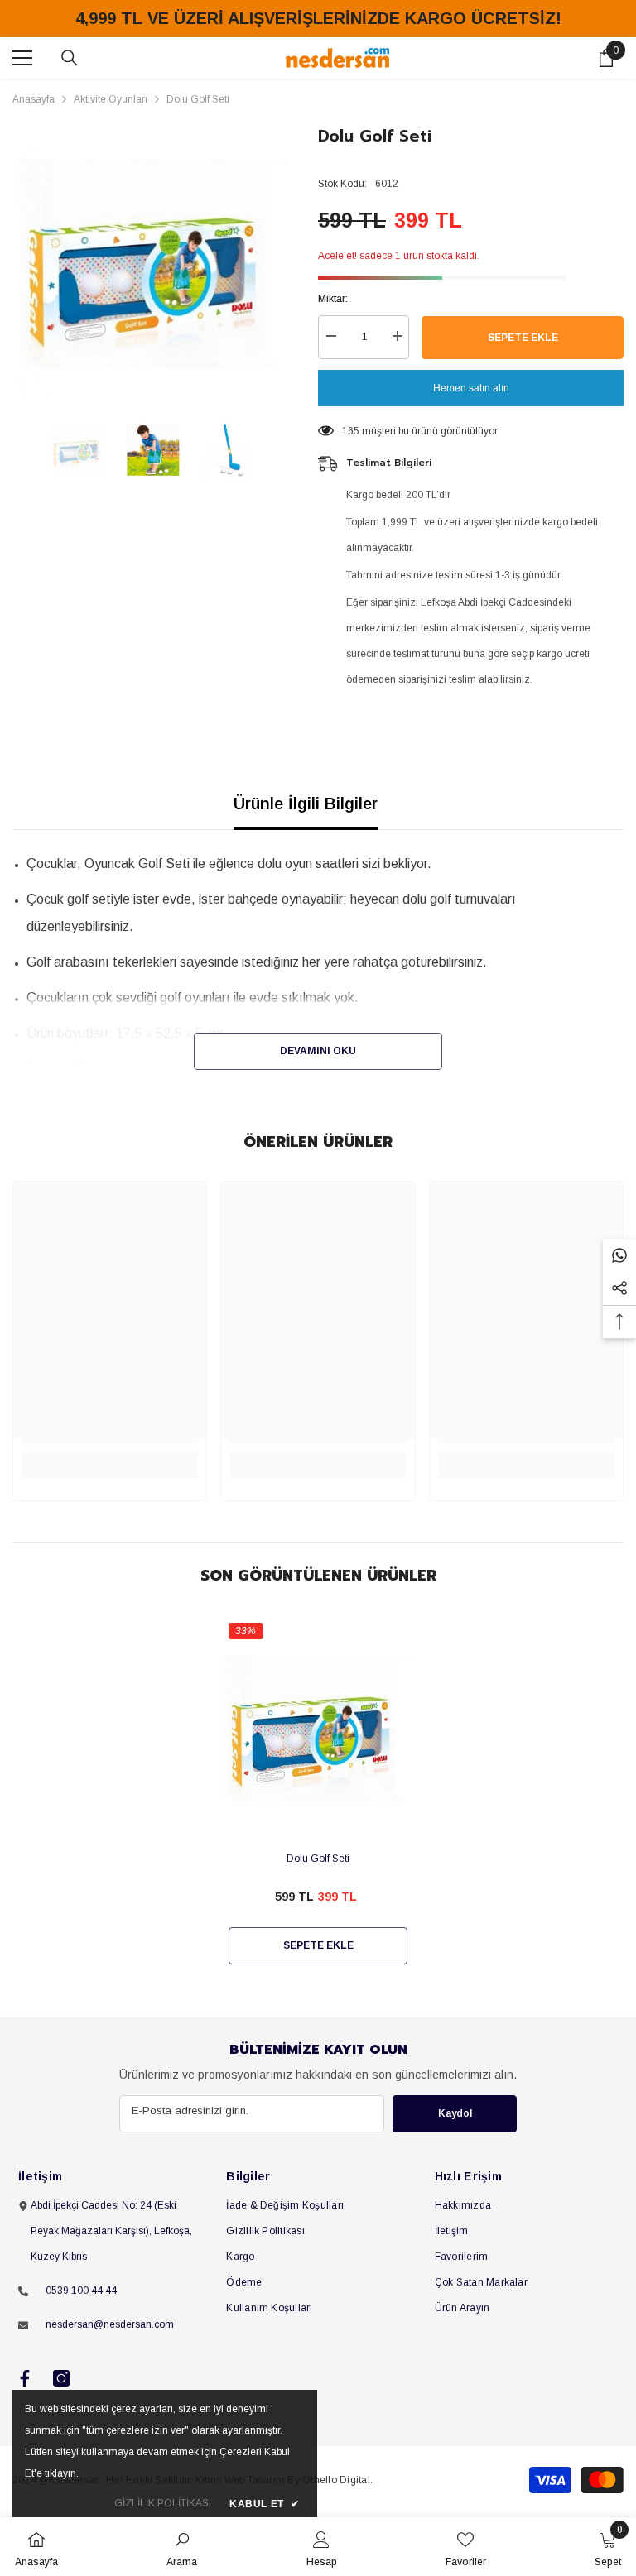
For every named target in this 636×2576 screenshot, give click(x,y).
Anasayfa (34, 99)
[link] (182, 2547)
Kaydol (455, 2113)
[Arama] (70, 58)
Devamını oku (318, 1051)
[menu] (22, 58)
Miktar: (333, 299)
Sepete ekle (523, 338)
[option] (153, 264)
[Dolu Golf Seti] (318, 1728)
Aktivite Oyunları (111, 99)
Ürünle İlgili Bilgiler (306, 804)
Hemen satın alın (471, 388)
